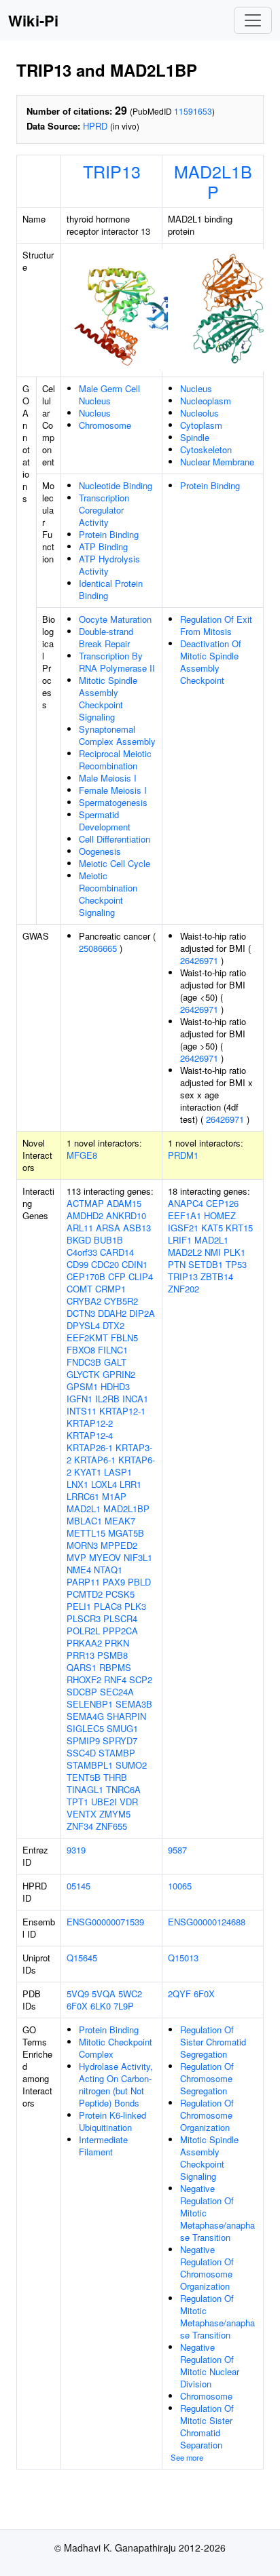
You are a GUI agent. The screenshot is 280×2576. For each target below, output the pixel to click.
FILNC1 (113, 1350)
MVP (76, 1557)
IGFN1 (80, 1399)
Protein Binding (109, 534)
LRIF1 (180, 1240)
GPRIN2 (119, 1374)
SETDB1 (206, 1264)
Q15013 (183, 1958)
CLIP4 (141, 1276)
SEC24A (117, 1692)
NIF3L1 (138, 1557)
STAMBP (117, 1753)
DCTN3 (81, 1313)
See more (187, 2457)
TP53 (236, 1264)
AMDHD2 (85, 1215)
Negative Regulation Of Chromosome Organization (207, 2268)
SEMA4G (85, 1716)
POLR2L (83, 1631)
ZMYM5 (115, 1814)
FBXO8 (81, 1350)
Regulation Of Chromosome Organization (207, 2115)
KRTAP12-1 (122, 1411)
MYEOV (105, 1557)
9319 (76, 1850)
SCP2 (141, 1679)
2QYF (179, 1994)
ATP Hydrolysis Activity (109, 565)
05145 (78, 1886)
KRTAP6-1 (95, 1460)
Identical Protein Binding (111, 589)
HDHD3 (115, 1386)
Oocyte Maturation (115, 619)
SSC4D (81, 1753)
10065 (180, 1886)
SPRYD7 (120, 1741)
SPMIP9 (83, 1741)
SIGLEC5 (85, 1728)
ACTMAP (85, 1203)
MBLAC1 (84, 1521)
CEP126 (222, 1203)
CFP (117, 1276)
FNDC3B (84, 1362)
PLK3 (135, 1606)
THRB (115, 1777)
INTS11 (82, 1411)
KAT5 (212, 1228)
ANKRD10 (126, 1215)
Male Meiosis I (108, 778)
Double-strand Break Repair (106, 637)
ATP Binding (103, 546)
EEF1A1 (185, 1215)
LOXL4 (104, 1484)
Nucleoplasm (206, 401)
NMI (213, 1252)
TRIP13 (112, 171)
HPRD (95, 126)
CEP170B (86, 1276)
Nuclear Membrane (217, 462)
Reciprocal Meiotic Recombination (115, 760)
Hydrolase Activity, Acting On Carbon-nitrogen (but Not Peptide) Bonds (116, 2084)
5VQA (104, 1994)
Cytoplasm (201, 425)
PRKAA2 (84, 1643)
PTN (177, 1264)
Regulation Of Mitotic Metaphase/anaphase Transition (217, 2317)
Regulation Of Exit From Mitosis (216, 625)
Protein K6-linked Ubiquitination (112, 2121)
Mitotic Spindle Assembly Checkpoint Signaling (108, 698)
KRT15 (239, 1228)
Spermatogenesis (113, 802)
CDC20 (105, 1264)
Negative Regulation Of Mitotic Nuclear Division (210, 2365)
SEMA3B (134, 1704)
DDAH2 (112, 1313)
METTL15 (86, 1533)
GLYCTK (83, 1374)
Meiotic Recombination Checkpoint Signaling (108, 894)
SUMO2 (131, 1765)
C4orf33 (82, 1252)
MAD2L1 (84, 1508)
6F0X (77, 2006)
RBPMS (115, 1667)
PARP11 (83, 1582)
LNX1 (77, 1484)
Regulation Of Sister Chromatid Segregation (213, 2042)
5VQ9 (78, 1994)
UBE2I (104, 1802)
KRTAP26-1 (90, 1447)
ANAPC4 (186, 1203)
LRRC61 (83, 1496)
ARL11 (80, 1228)
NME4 (79, 1570)
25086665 (98, 948)
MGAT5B (126, 1533)
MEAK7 (120, 1521)
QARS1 (82, 1667)
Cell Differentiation (115, 839)
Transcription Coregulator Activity (104, 510)
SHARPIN (126, 1716)
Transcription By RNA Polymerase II (117, 662)
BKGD (79, 1240)
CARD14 (117, 1252)
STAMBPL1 (90, 1765)
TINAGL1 (85, 1789)
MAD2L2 (185, 1252)
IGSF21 (183, 1228)
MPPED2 (119, 1545)
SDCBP (82, 1692)
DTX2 (113, 1325)
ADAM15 (124, 1203)
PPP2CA (120, 1631)
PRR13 (81, 1655)
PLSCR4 (120, 1618)
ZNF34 (80, 1826)
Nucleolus (199, 413)
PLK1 (234, 1252)
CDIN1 (135, 1264)
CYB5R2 (121, 1301)
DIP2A (142, 1313)
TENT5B (84, 1777)
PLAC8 (108, 1606)
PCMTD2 (85, 1594)
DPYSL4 (83, 1325)
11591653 (193, 111)
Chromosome (105, 425)
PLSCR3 (84, 1618)
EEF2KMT (87, 1338)
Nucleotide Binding (116, 485)
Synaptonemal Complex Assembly (117, 735)
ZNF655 (111, 1826)
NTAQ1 (108, 1570)
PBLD (139, 1582)
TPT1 (77, 1802)
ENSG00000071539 (105, 1922)
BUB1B (108, 1240)
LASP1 (118, 1472)
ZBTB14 (217, 1276)
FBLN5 (124, 1338)
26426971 (199, 960)
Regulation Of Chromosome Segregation (207, 2078)
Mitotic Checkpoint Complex (116, 2048)
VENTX (82, 1814)
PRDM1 (183, 1155)
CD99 (77, 1264)
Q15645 (82, 1958)
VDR (129, 1802)
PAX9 (114, 1582)
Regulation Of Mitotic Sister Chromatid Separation (207, 2426)
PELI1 (79, 1606)
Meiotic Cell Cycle (115, 863)
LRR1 (130, 1484)
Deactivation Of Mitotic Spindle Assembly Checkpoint (211, 662)
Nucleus (95, 413)
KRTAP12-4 (90, 1435)
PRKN (117, 1643)
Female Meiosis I (113, 790)
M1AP (114, 1496)
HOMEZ (220, 1215)
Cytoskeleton (206, 449)
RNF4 (115, 1679)
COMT (80, 1289)
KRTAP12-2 (90, 1423)
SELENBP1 (90, 1704)
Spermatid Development (105, 821)
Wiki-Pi (33, 20)
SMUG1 (122, 1728)
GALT (115, 1362)
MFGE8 (82, 1155)
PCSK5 (120, 1594)
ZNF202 (183, 1289)
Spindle (195, 437)
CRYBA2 (84, 1301)
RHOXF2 (84, 1679)
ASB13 (137, 1228)
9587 (177, 1850)
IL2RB (107, 1399)
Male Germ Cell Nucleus (109, 395)
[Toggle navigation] (253, 20)
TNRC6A (123, 1789)
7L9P (124, 2006)
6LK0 (101, 2006)
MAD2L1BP (213, 181)
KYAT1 (88, 1472)
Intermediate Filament (103, 2146)
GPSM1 (82, 1386)
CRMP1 (110, 1289)
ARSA (108, 1228)
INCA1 (135, 1399)
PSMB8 (112, 1655)
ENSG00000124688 (207, 1922)
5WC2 (130, 1994)
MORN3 (82, 1545)
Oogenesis (100, 851)
